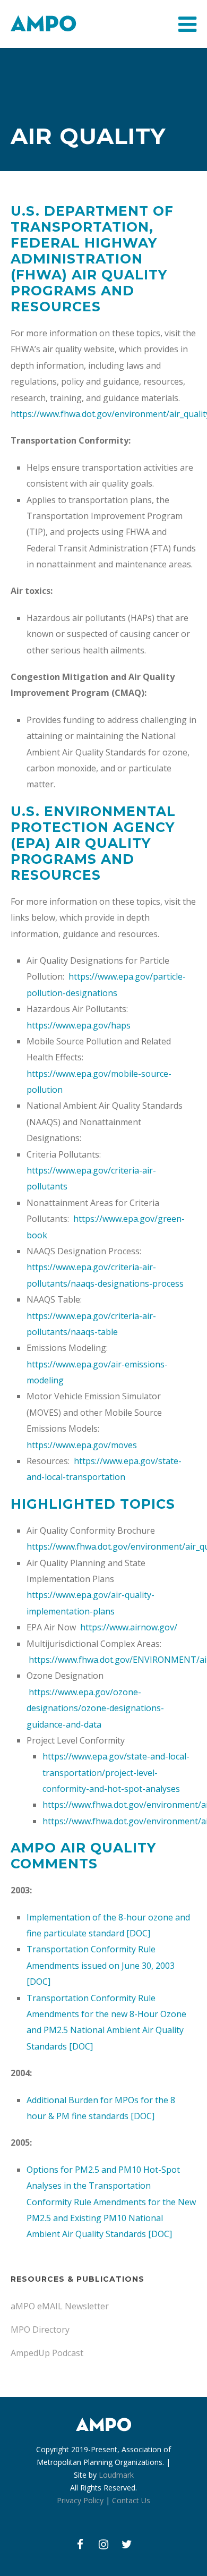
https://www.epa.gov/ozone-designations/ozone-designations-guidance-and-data (95, 1708)
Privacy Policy (80, 2500)
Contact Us (131, 2500)
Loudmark (116, 2475)
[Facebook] (80, 2544)
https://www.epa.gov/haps (79, 1025)
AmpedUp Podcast (47, 2353)
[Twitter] (127, 2544)
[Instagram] (103, 2544)
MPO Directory (40, 2330)
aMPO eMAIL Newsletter (60, 2306)
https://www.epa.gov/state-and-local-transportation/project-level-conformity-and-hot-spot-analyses (116, 1772)
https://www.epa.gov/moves (82, 1445)
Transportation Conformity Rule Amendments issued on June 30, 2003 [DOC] (101, 1965)
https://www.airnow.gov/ (128, 1627)
